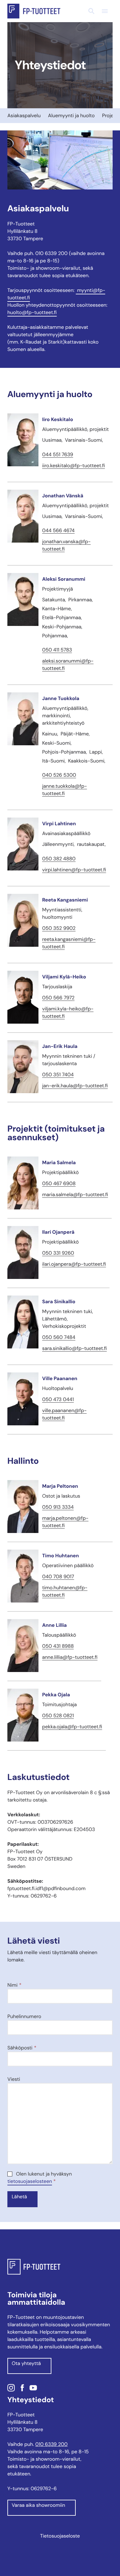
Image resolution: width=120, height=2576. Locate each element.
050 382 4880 (59, 859)
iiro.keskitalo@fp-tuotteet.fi (74, 466)
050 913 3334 (58, 1507)
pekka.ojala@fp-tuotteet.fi (72, 1727)
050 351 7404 (58, 1075)
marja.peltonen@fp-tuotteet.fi (65, 1522)
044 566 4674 (58, 530)
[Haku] (91, 11)
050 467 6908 (59, 1183)
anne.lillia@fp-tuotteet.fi (70, 1657)
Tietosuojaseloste (60, 2536)
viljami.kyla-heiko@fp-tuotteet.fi (68, 1012)
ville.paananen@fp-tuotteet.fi (64, 1414)
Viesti (14, 2079)
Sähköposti (22, 2048)
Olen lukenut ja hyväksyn (40, 2178)
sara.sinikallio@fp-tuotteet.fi (74, 1348)
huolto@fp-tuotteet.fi (32, 312)
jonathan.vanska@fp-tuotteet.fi (66, 545)
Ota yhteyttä (26, 2363)
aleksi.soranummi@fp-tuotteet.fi (68, 665)
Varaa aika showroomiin (38, 2505)
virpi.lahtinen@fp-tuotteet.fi (74, 870)
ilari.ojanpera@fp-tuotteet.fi (74, 1264)
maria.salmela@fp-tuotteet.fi (75, 1194)
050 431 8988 (58, 1646)
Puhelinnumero (24, 2016)
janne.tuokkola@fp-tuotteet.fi (65, 790)
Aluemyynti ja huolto (71, 115)
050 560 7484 (59, 1337)
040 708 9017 (58, 1577)
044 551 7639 (58, 454)
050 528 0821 (58, 1716)
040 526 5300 (59, 775)
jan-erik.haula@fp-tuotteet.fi (75, 1086)
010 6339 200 (52, 2444)
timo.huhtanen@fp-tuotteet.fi (65, 1591)
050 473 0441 (58, 1399)
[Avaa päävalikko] (105, 11)
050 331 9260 (58, 1253)
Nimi (14, 1985)
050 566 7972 (58, 998)
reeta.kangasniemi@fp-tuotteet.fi (69, 943)
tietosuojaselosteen (30, 2181)
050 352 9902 (59, 928)
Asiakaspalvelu (24, 115)
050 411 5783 (57, 650)
